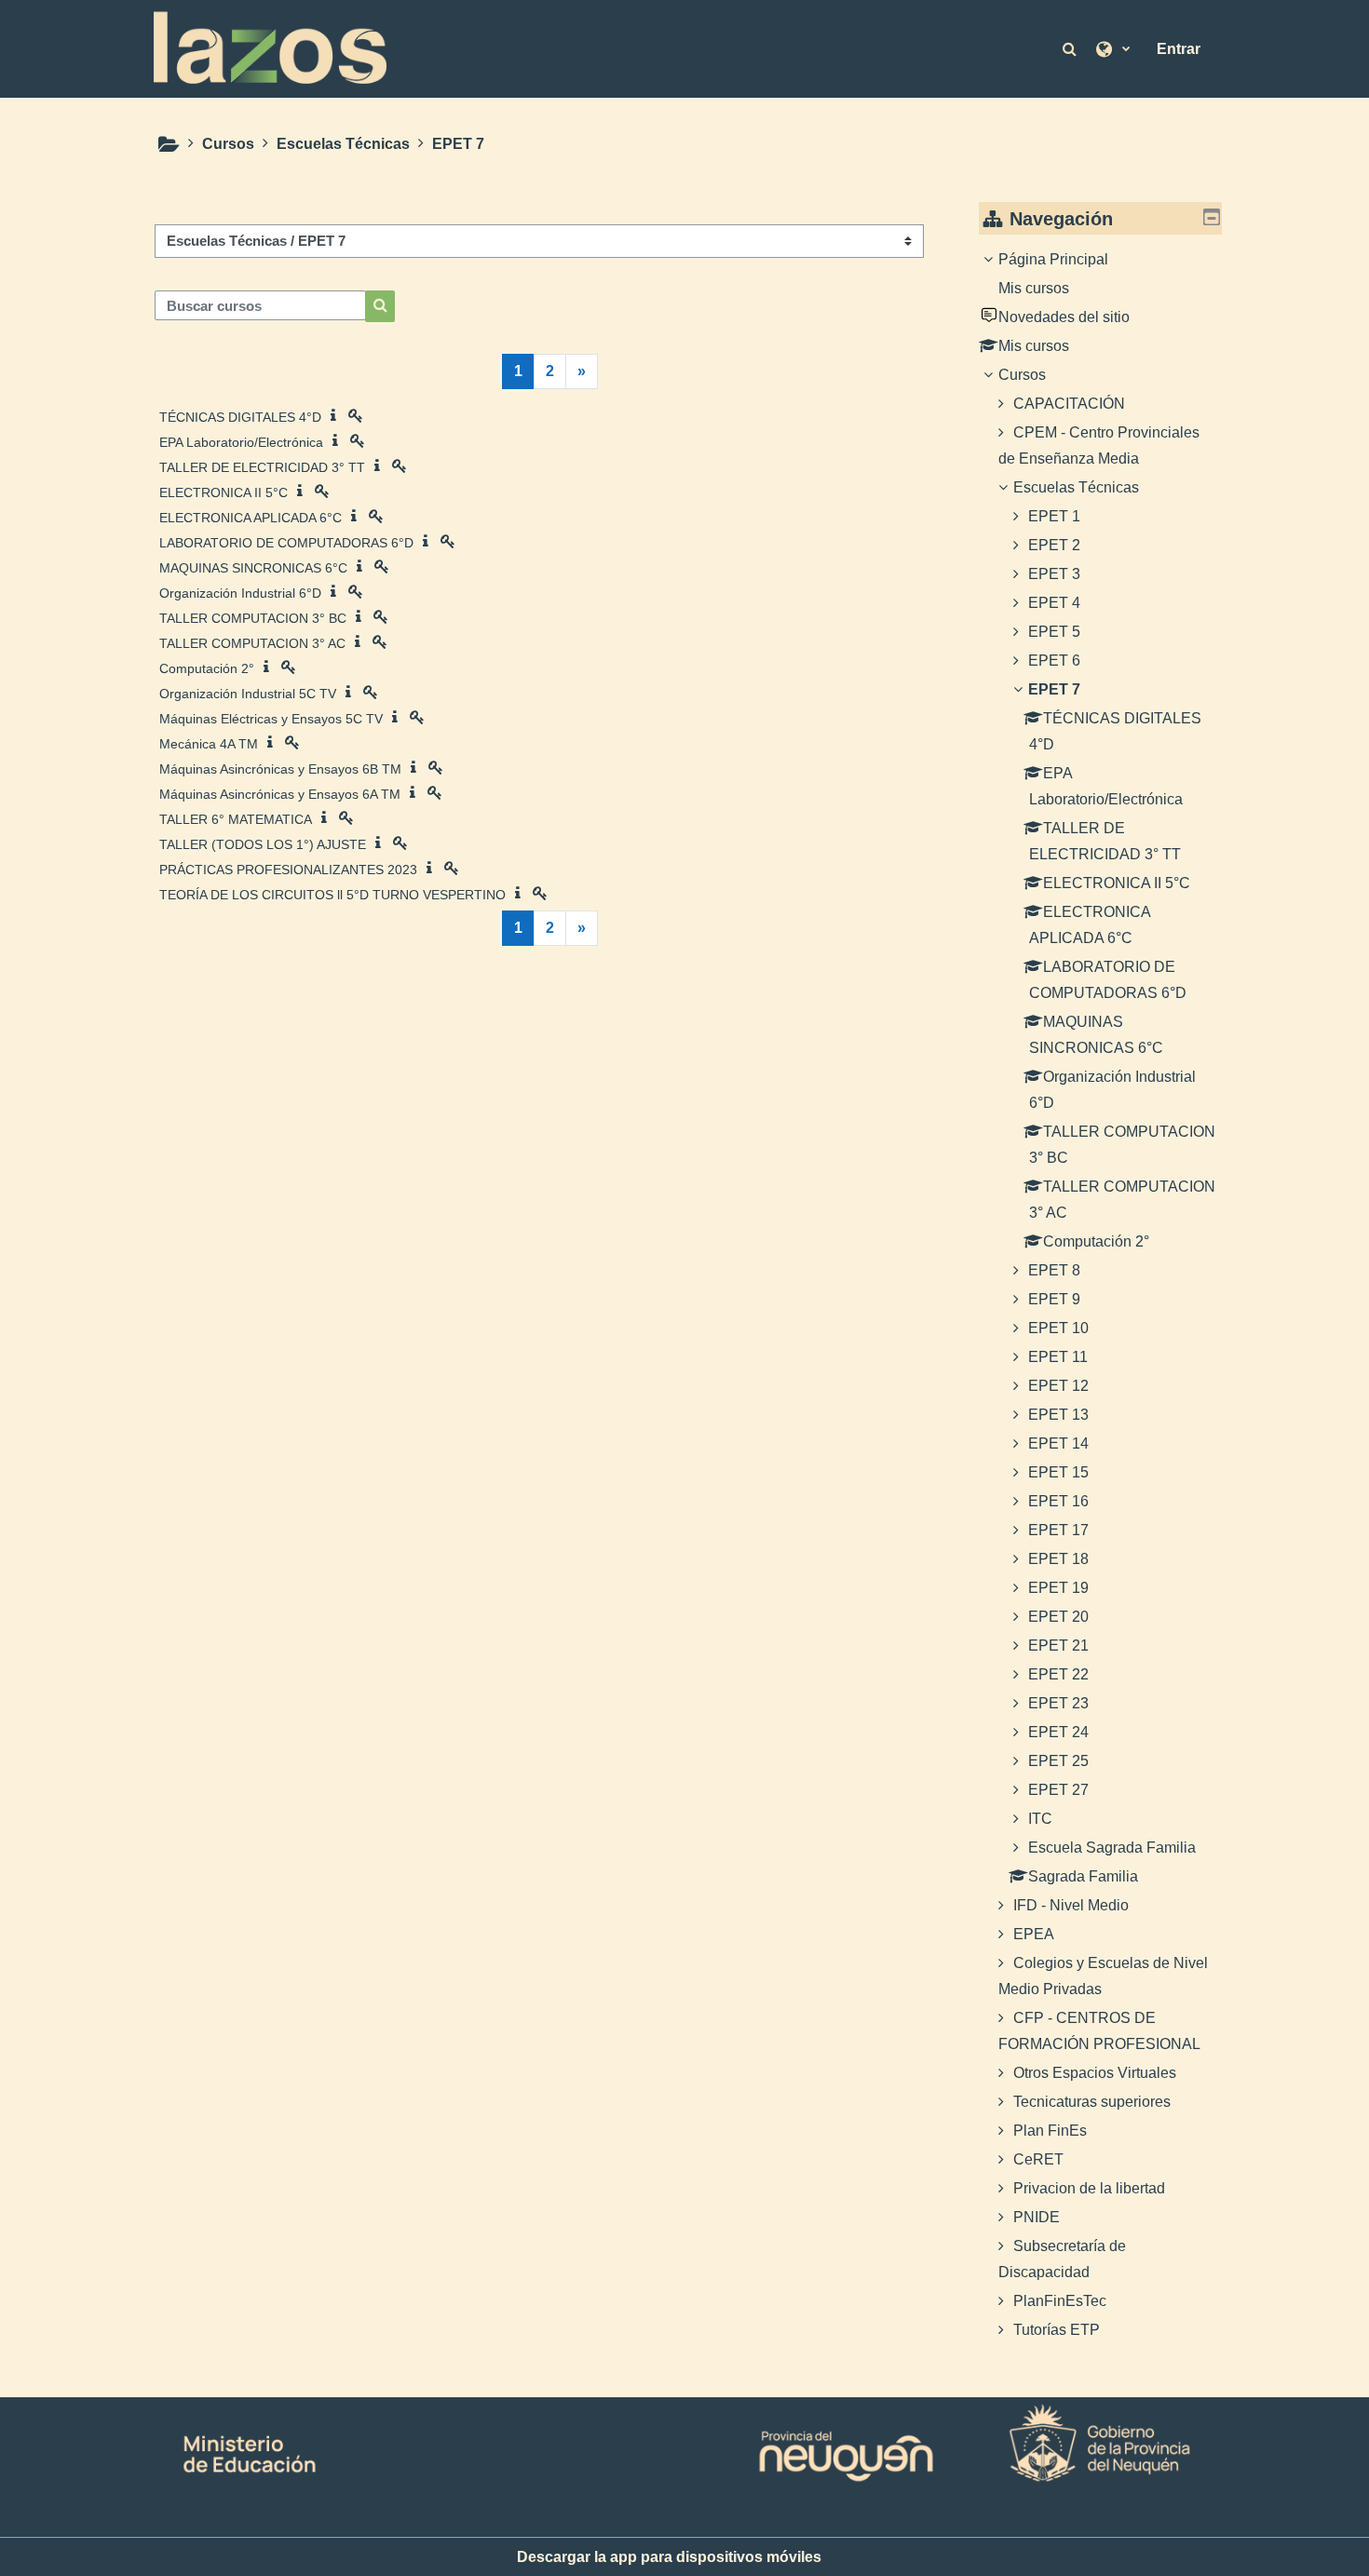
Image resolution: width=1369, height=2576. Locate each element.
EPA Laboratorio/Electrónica (241, 442)
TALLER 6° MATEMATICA (236, 819)
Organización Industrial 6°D (240, 593)
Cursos (1022, 375)
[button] (1071, 48)
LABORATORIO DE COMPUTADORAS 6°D (286, 543)
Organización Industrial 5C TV (248, 694)
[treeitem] (1101, 1295)
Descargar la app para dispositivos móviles (669, 2557)
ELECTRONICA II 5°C (224, 492)
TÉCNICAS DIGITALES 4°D (240, 417)
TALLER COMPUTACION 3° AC (252, 643)
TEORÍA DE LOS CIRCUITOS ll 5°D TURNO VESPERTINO (332, 895)
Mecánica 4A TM (209, 744)
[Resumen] (337, 416)
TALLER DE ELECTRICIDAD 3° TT (262, 467)
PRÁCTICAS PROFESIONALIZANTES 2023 (288, 870)
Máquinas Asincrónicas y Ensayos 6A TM (280, 794)
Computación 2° (207, 668)
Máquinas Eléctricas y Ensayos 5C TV (271, 719)
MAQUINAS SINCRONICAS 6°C (253, 568)
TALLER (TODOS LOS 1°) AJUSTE (263, 844)
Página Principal (1053, 259)
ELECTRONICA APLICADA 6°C (251, 518)
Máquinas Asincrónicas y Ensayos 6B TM (280, 769)
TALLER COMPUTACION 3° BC (253, 618)
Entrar (1179, 49)
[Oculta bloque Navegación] (1212, 217)
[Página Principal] (270, 47)
